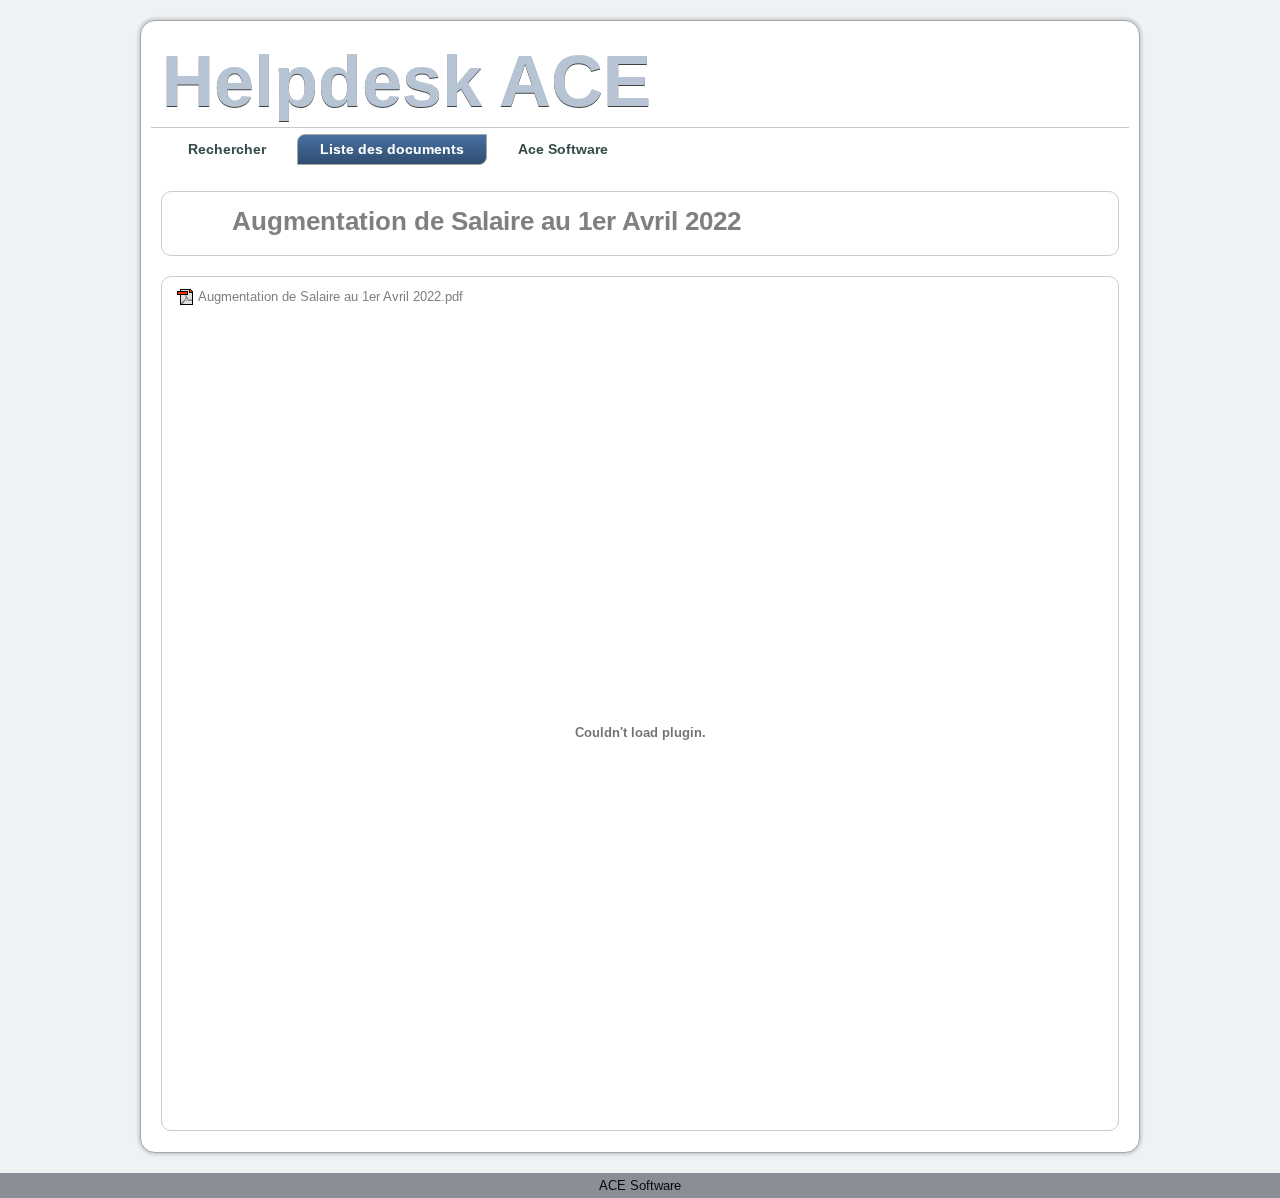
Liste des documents (392, 149)
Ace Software (563, 149)
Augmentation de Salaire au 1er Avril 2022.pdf (330, 296)
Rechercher (227, 149)
